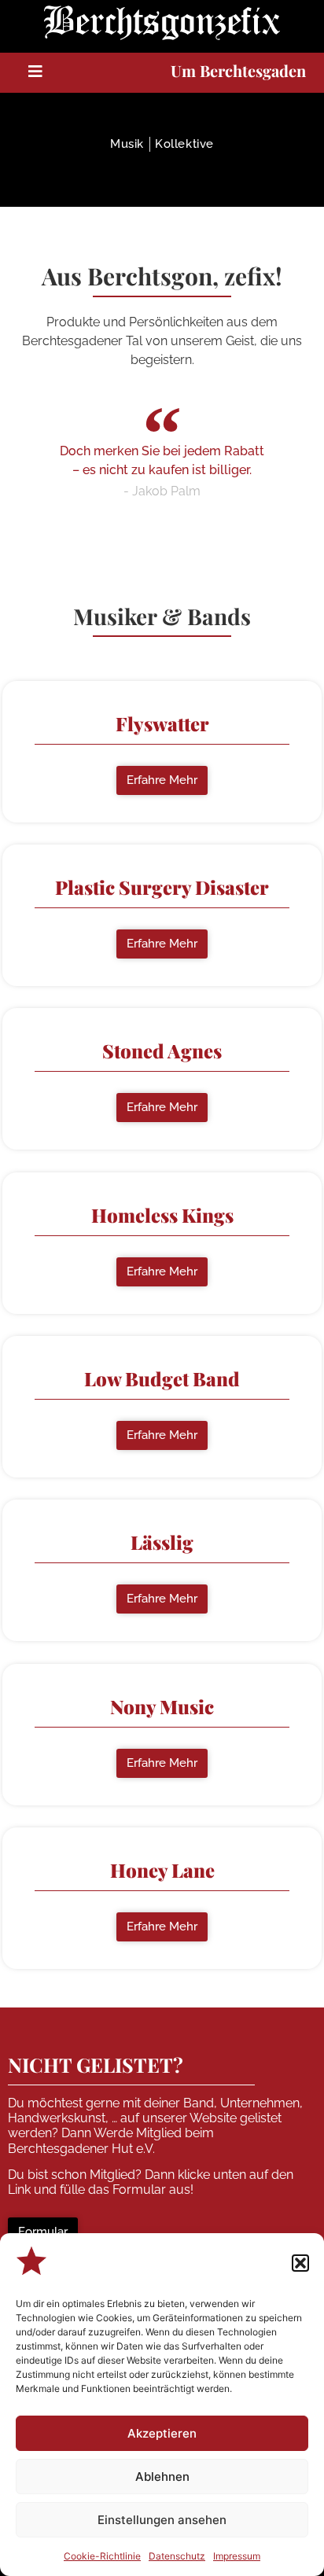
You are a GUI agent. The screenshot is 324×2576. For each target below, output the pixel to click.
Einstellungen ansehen (162, 2520)
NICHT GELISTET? (96, 2064)
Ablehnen (162, 2477)
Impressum (237, 2556)
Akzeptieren (162, 2433)
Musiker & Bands (162, 616)
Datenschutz (177, 2556)
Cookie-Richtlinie (102, 2556)
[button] (300, 2263)
